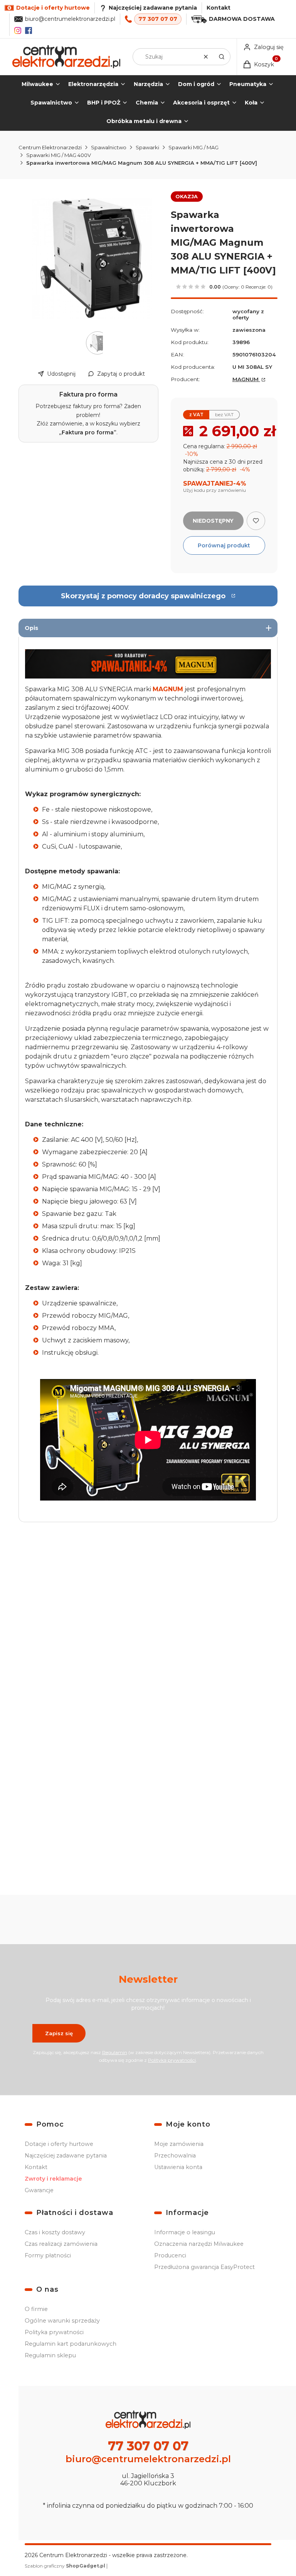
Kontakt (219, 8)
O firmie (36, 2309)
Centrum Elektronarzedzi (50, 147)
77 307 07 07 (158, 19)
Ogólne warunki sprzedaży (62, 2321)
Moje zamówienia (179, 2144)
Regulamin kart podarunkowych (71, 2344)
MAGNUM (246, 379)
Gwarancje (39, 2190)
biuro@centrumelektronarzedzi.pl (70, 19)
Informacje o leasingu (185, 2232)
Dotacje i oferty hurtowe (59, 2144)
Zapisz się (59, 2033)
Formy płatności (48, 2255)
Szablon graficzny (65, 2566)
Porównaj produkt (224, 545)
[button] (222, 57)
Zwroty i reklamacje (53, 2179)
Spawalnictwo (109, 147)
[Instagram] (18, 30)
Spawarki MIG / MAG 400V (59, 155)
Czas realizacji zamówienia (61, 2244)
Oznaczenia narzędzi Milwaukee (199, 2244)
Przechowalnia (175, 2156)
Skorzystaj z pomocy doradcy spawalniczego (143, 596)
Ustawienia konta (178, 2167)
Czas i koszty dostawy (55, 2232)
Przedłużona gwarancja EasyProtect (204, 2267)
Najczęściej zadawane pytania (66, 2156)
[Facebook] (29, 30)
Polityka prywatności (54, 2332)
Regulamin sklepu (50, 2355)
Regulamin (115, 2052)
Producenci (170, 2255)
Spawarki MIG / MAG (193, 147)
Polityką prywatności (172, 2060)
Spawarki (147, 147)
